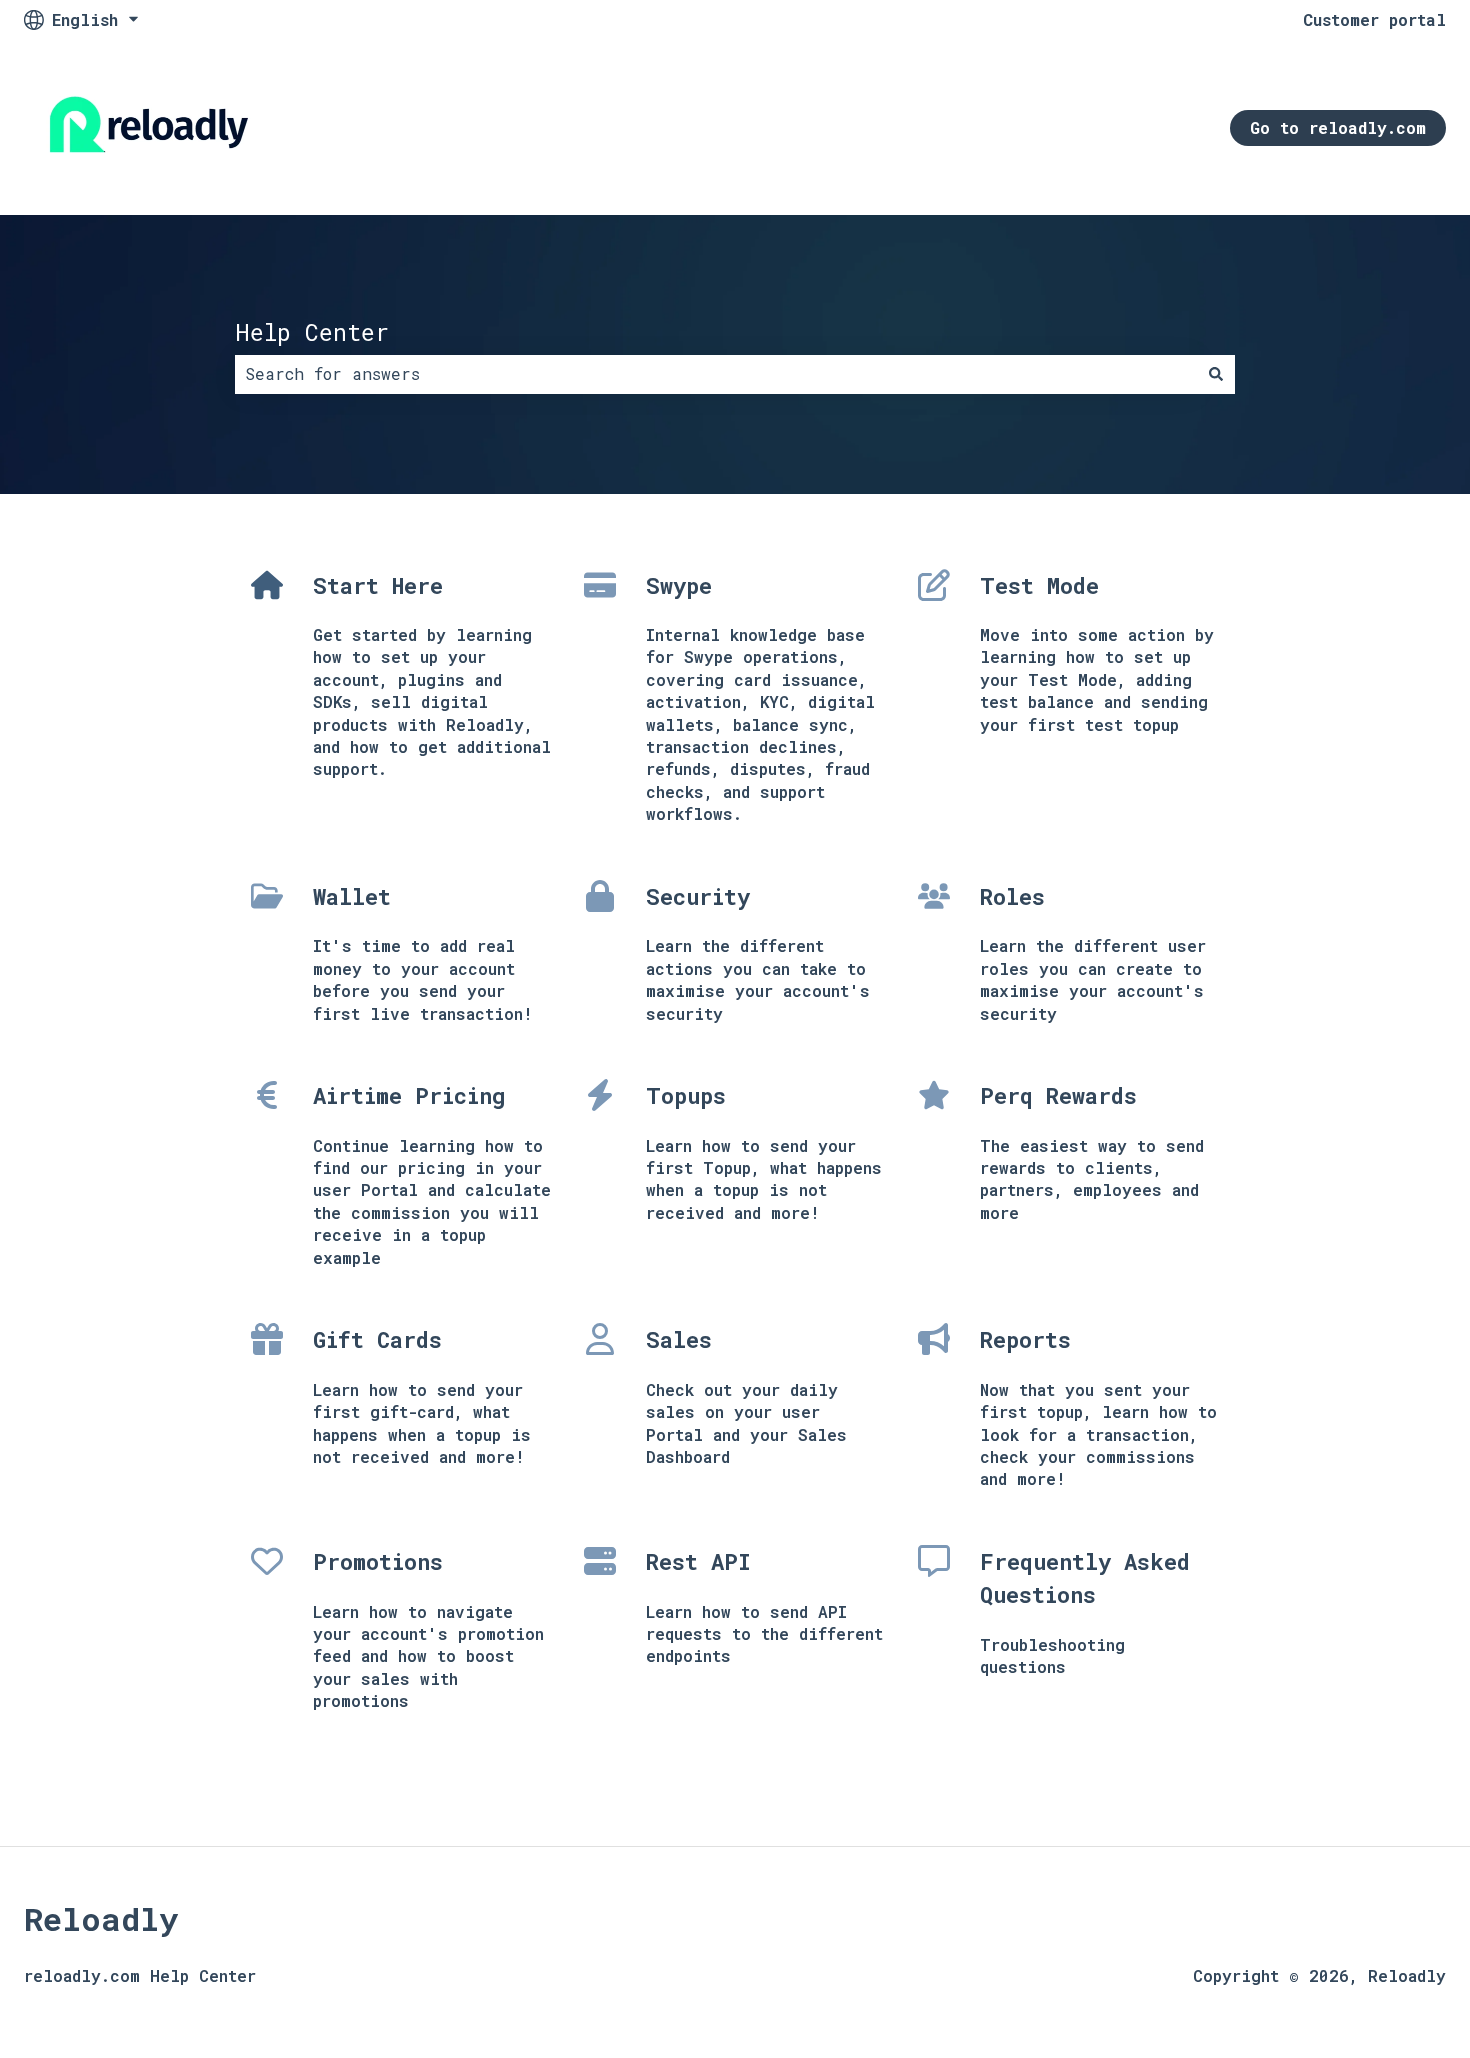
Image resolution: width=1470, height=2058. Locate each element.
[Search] (1216, 374)
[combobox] (716, 374)
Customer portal (1374, 19)
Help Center (312, 332)
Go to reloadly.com (1338, 127)
